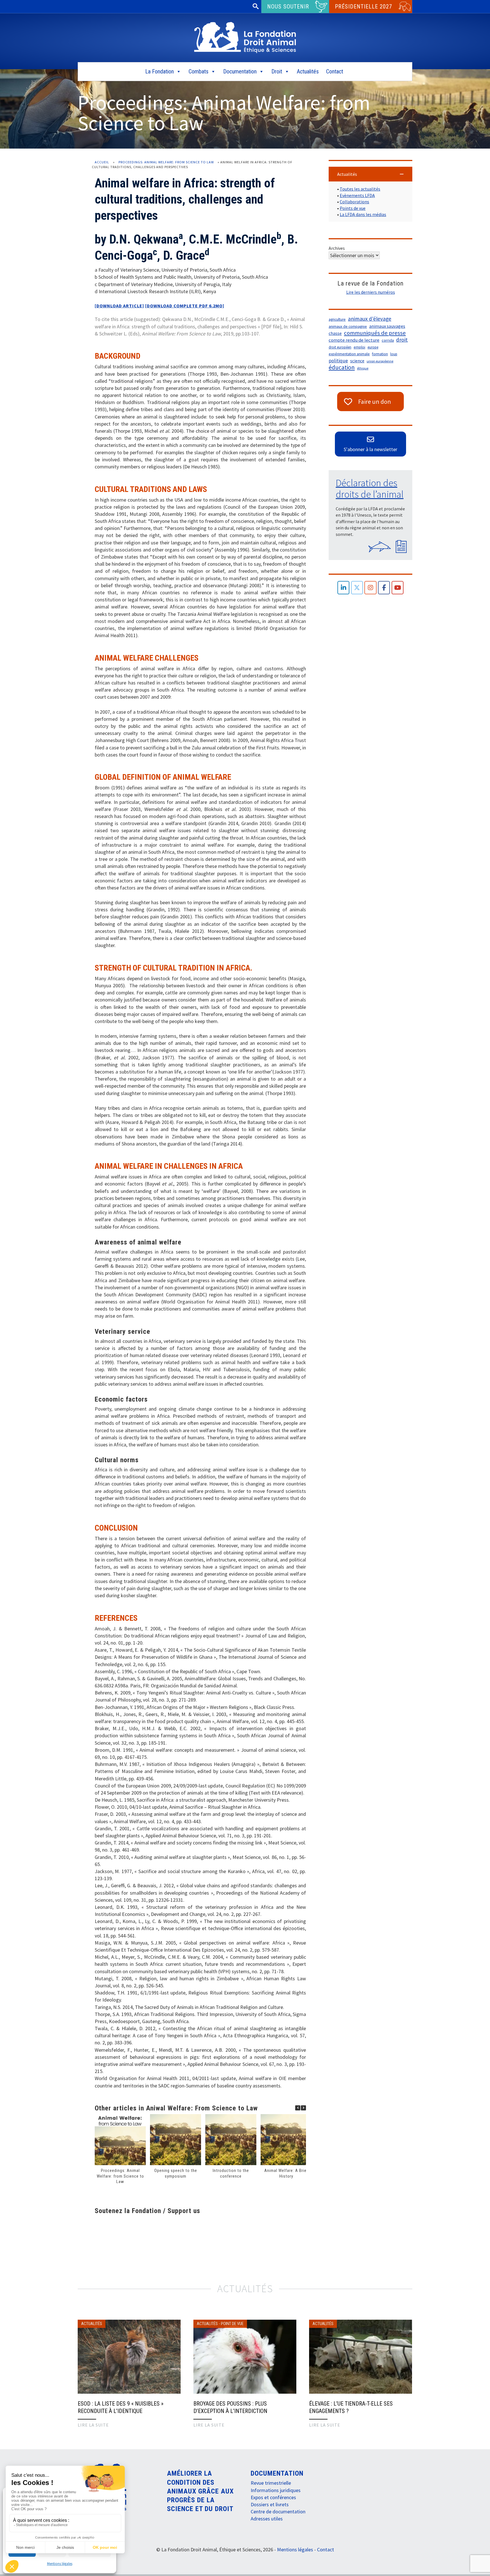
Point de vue (232, 2324)
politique (338, 361)
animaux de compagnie (348, 327)
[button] (303, 2108)
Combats (198, 71)
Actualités (308, 71)
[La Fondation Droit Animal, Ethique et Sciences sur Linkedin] (344, 588)
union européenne (380, 361)
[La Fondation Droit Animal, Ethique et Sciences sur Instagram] (370, 588)
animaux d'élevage (370, 319)
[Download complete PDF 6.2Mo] (185, 306)
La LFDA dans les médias (363, 214)
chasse (335, 333)
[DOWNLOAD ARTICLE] (119, 306)
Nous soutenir (288, 7)
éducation (342, 367)
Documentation (240, 71)
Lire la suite (93, 2425)
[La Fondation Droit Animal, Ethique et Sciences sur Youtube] (398, 588)
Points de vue (353, 208)
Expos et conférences (273, 2497)
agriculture (337, 319)
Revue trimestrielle (271, 2483)
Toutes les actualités (360, 189)
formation (380, 354)
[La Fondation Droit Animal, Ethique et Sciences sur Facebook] (384, 588)
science (357, 361)
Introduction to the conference (231, 2173)
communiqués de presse (375, 333)
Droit (277, 71)
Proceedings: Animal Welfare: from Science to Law (166, 162)
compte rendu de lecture (354, 340)
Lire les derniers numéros (371, 292)
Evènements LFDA (357, 195)
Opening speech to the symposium (176, 2173)
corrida (388, 340)
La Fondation (160, 71)
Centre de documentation (278, 2511)
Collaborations (354, 202)
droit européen (340, 347)
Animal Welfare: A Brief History (286, 2173)
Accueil (102, 162)
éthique (363, 368)
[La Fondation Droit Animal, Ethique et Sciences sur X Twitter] (357, 588)
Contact (335, 71)
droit (402, 340)
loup (394, 354)
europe (373, 347)
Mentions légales (60, 2564)
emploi (359, 347)
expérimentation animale (349, 354)
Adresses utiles (267, 2519)
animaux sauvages (387, 326)
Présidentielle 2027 (364, 7)
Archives (337, 248)
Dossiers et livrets (270, 2504)
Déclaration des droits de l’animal (370, 489)
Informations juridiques (276, 2490)
